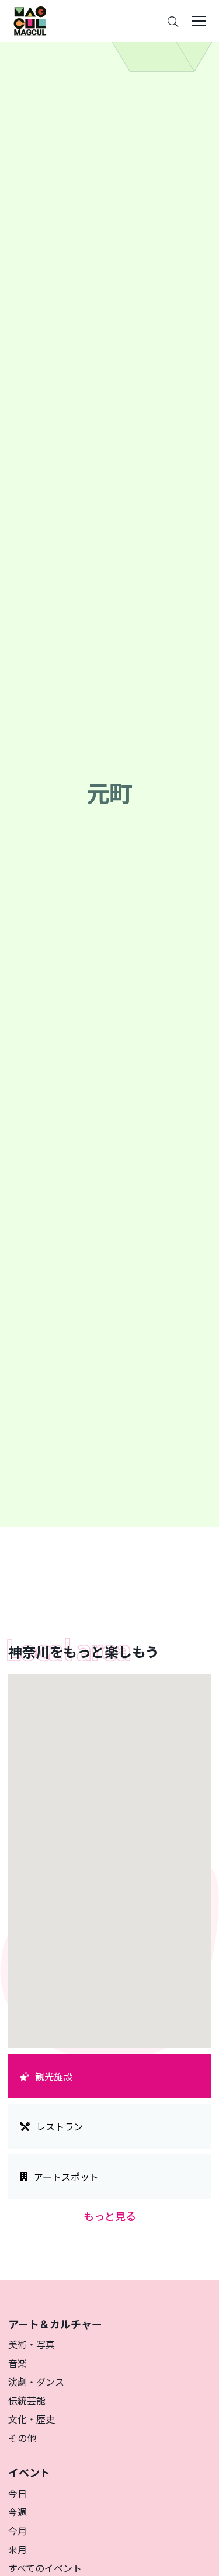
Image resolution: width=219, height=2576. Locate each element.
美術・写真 (32, 2344)
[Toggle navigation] (199, 21)
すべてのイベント (45, 2568)
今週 (18, 2512)
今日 (18, 2493)
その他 (22, 2438)
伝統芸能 (27, 2400)
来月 (18, 2549)
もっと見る (110, 2216)
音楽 (18, 2363)
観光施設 (54, 2076)
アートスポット (66, 2177)
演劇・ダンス (36, 2382)
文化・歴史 (32, 2419)
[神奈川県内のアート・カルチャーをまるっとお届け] (30, 21)
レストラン (60, 2126)
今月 (18, 2530)
